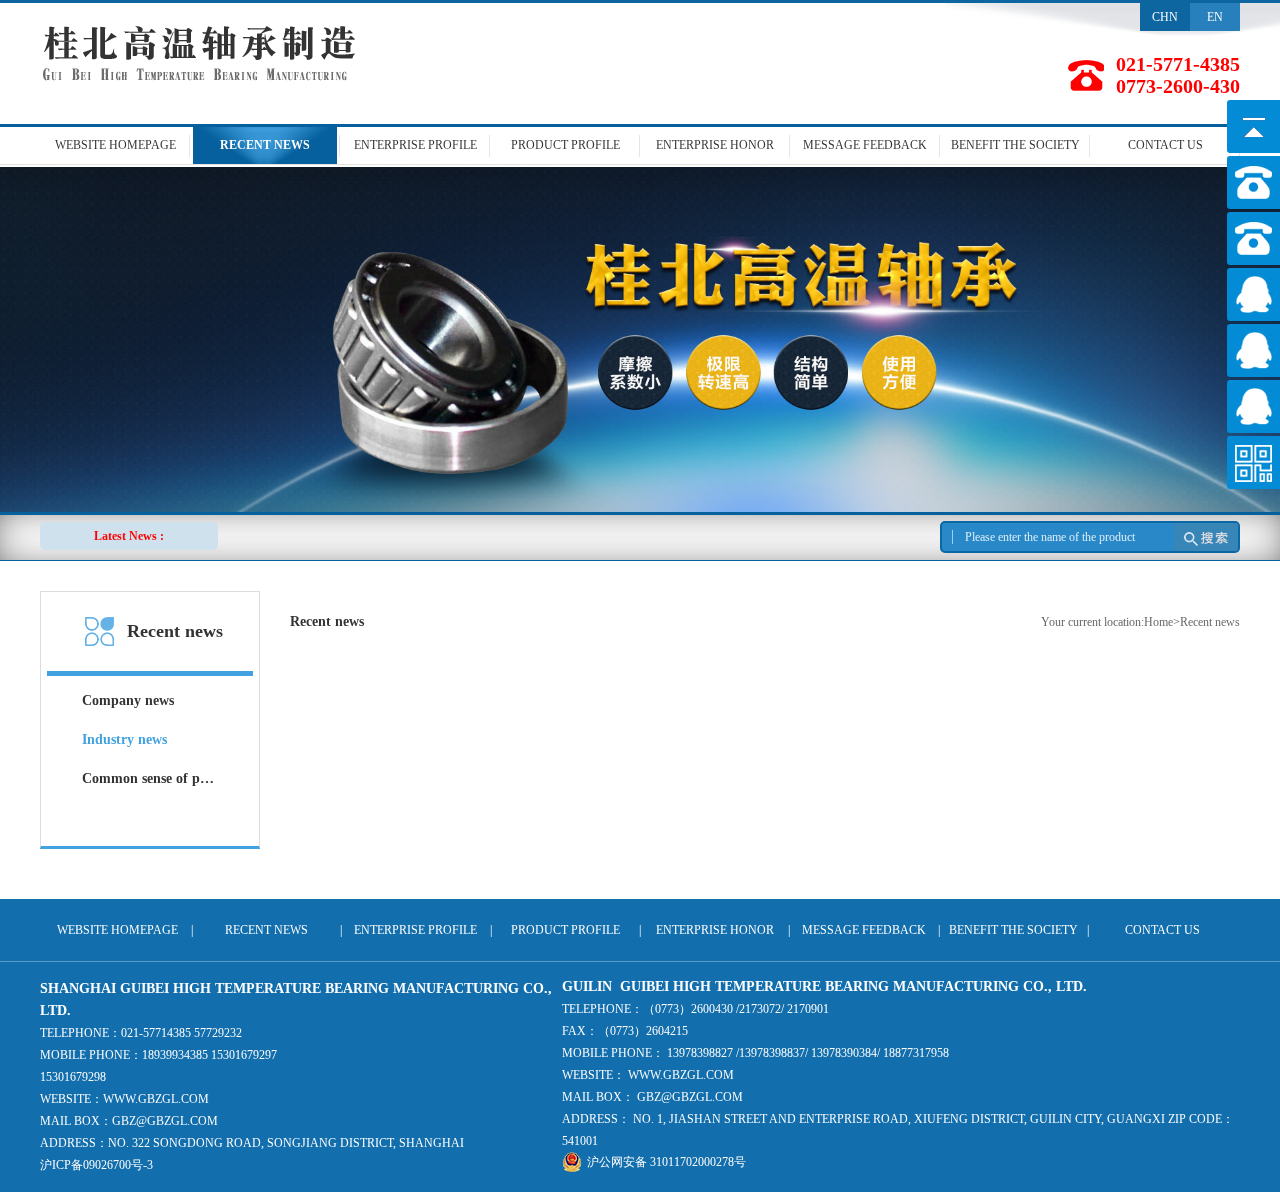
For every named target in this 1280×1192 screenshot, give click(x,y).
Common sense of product (150, 778)
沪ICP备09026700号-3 (96, 1165)
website (115, 145)
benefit (1015, 145)
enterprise (415, 145)
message (865, 145)
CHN (1165, 17)
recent (265, 145)
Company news (128, 700)
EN (1215, 17)
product (565, 145)
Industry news (124, 739)
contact (1165, 145)
